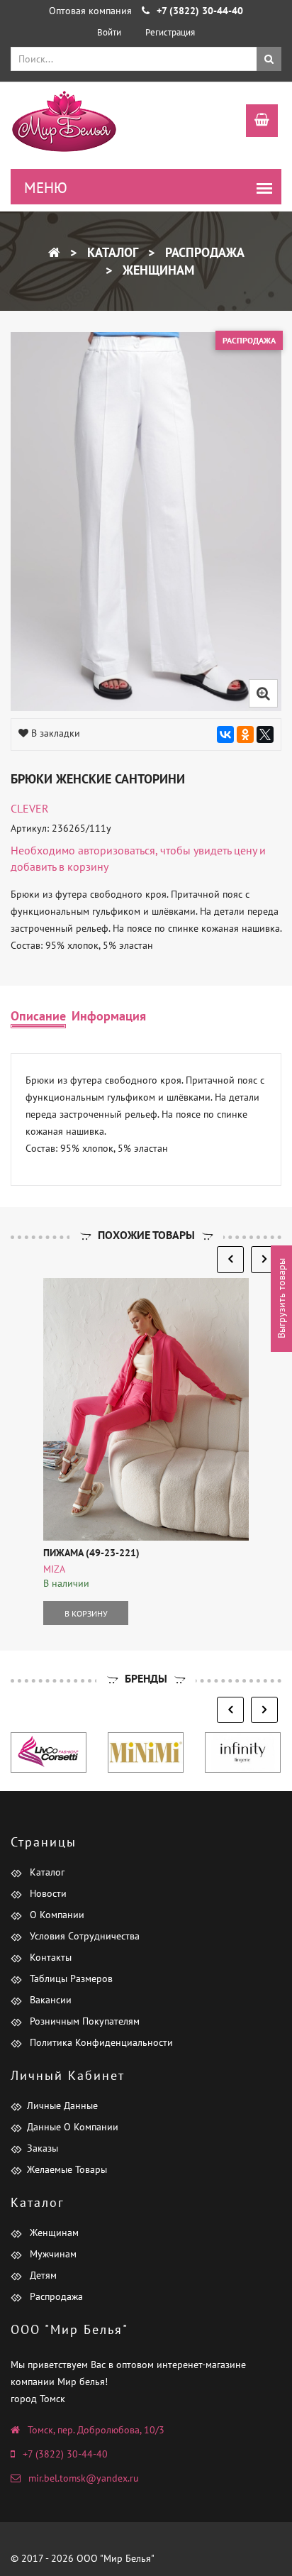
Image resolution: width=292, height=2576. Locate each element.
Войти (109, 32)
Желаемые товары (67, 2169)
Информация (109, 1016)
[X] (265, 734)
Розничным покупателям (83, 2021)
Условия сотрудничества (83, 1936)
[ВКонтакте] (225, 734)
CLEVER (30, 808)
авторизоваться (117, 850)
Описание (38, 1016)
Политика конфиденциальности (100, 2042)
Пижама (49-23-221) (91, 1553)
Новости (47, 1893)
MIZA (54, 1569)
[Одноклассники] (245, 734)
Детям (42, 2275)
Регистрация (170, 32)
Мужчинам (52, 2254)
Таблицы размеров (70, 1978)
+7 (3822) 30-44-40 (65, 2454)
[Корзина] (255, 122)
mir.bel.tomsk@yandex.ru (84, 2478)
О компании (56, 1915)
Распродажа (203, 252)
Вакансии (49, 2000)
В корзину (86, 1613)
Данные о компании (73, 2127)
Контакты (49, 1957)
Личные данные (62, 2106)
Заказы (43, 2148)
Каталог (111, 252)
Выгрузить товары (281, 1299)
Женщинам (157, 270)
